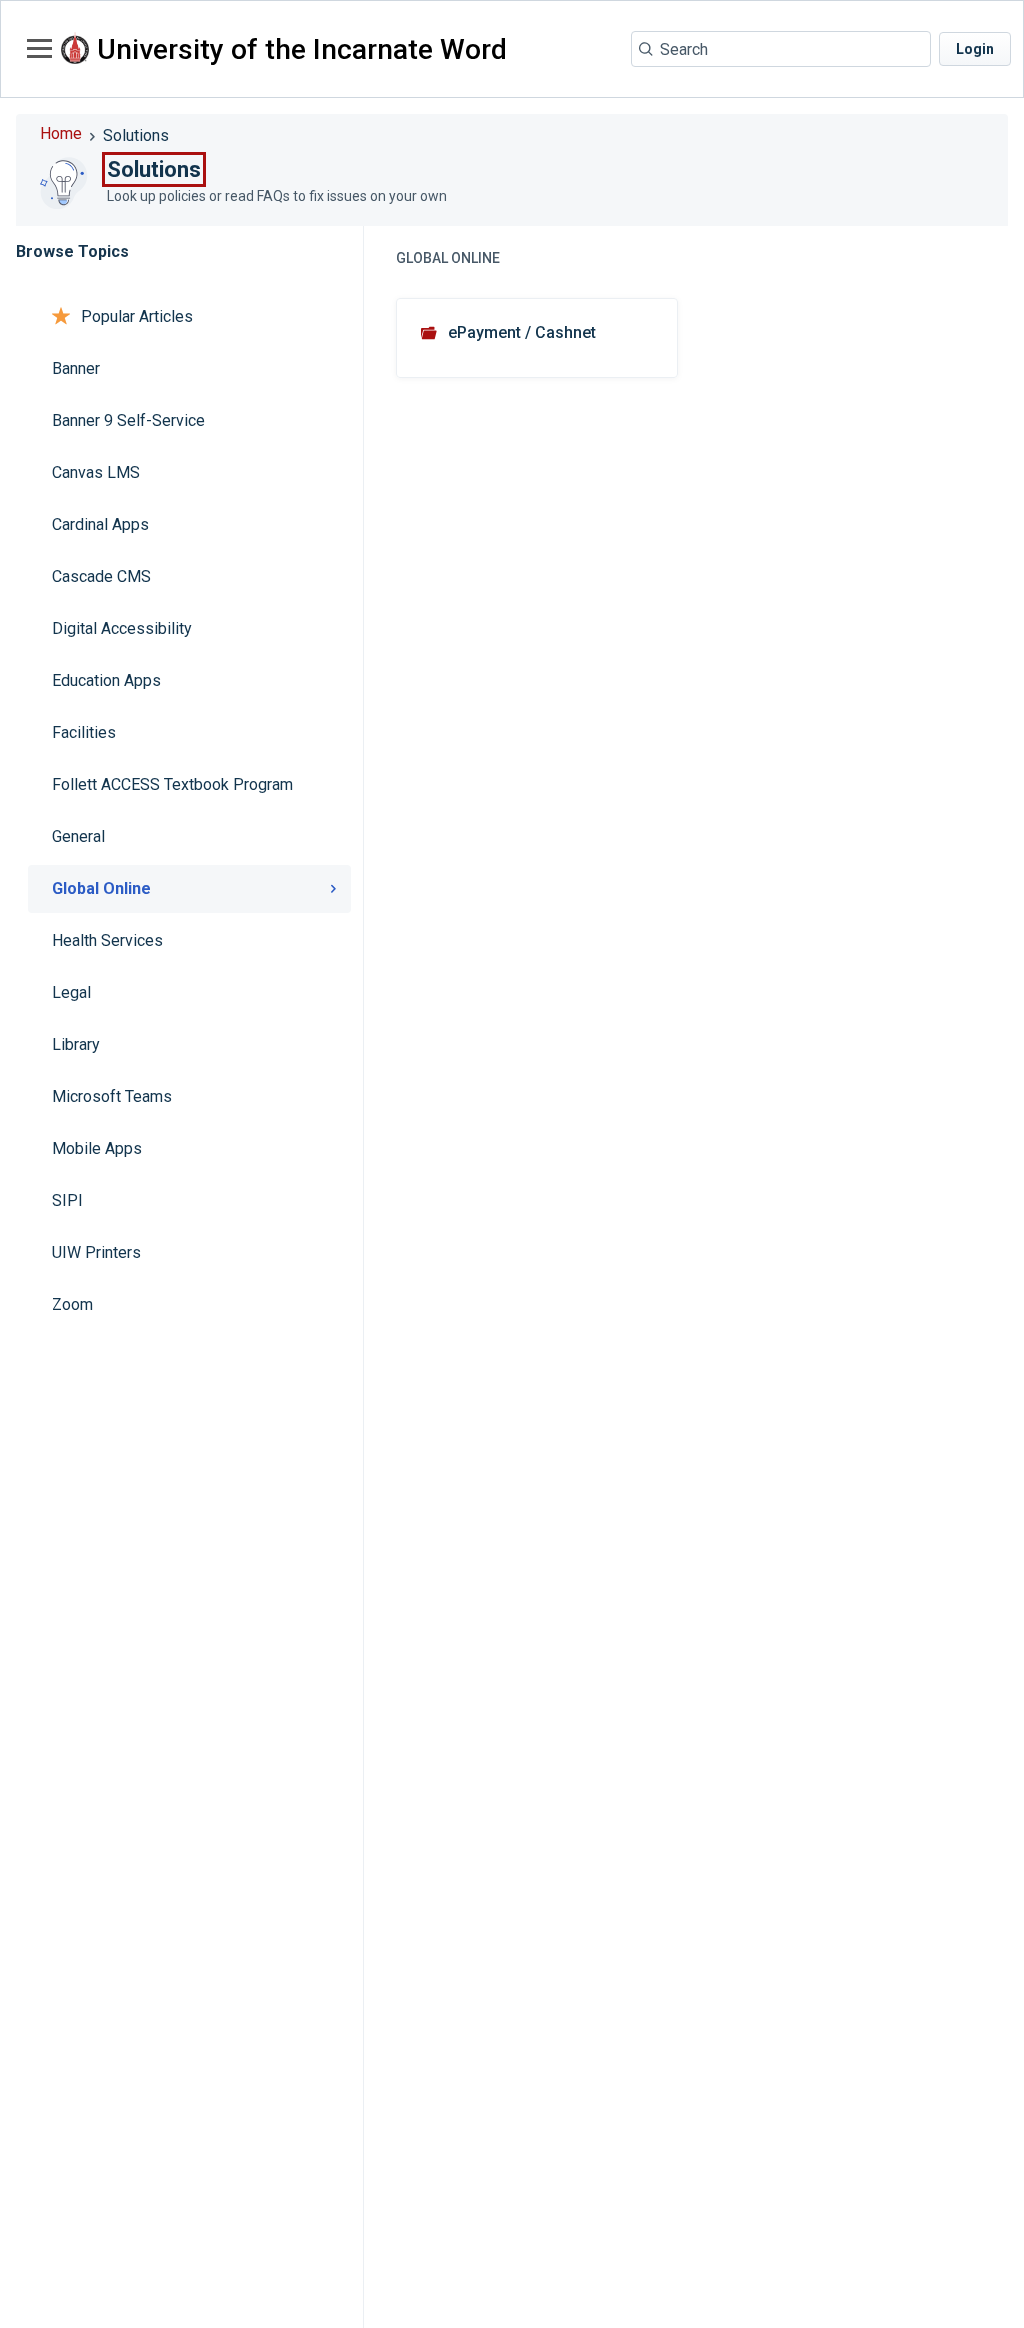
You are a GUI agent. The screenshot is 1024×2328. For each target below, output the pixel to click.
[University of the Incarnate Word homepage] (75, 49)
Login (975, 49)
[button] (37, 48)
